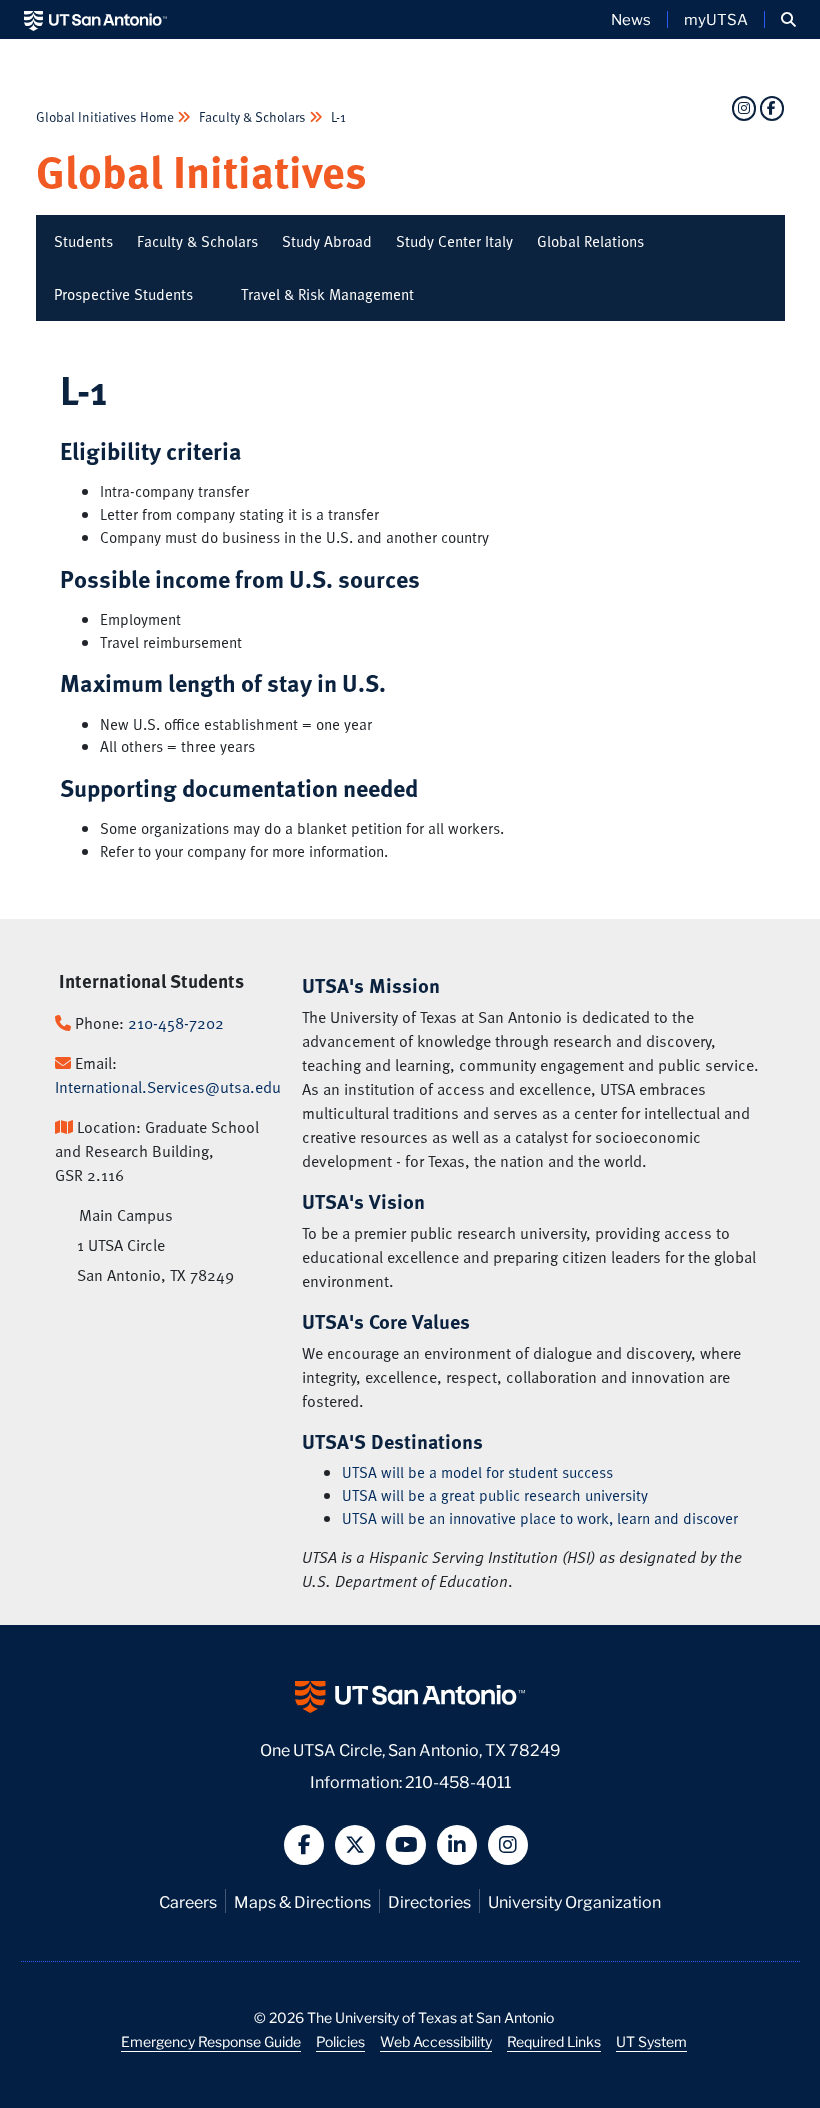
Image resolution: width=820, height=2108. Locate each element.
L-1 (337, 116)
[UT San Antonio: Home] (95, 19)
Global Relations (590, 241)
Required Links (554, 2041)
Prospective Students (123, 294)
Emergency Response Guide (211, 2041)
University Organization (574, 1900)
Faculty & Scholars (252, 116)
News (631, 19)
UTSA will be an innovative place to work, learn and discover (540, 1518)
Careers (188, 1900)
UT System (651, 2041)
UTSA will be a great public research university (495, 1495)
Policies (340, 2041)
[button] (788, 19)
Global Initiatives (201, 170)
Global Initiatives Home (106, 116)
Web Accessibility (436, 2041)
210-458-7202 (176, 1023)
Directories (429, 1900)
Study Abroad (327, 241)
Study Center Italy (454, 241)
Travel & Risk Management (327, 294)
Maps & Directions (302, 1900)
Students (83, 241)
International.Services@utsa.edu (168, 1087)
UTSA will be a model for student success (477, 1472)
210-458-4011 (458, 1780)
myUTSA (716, 19)
